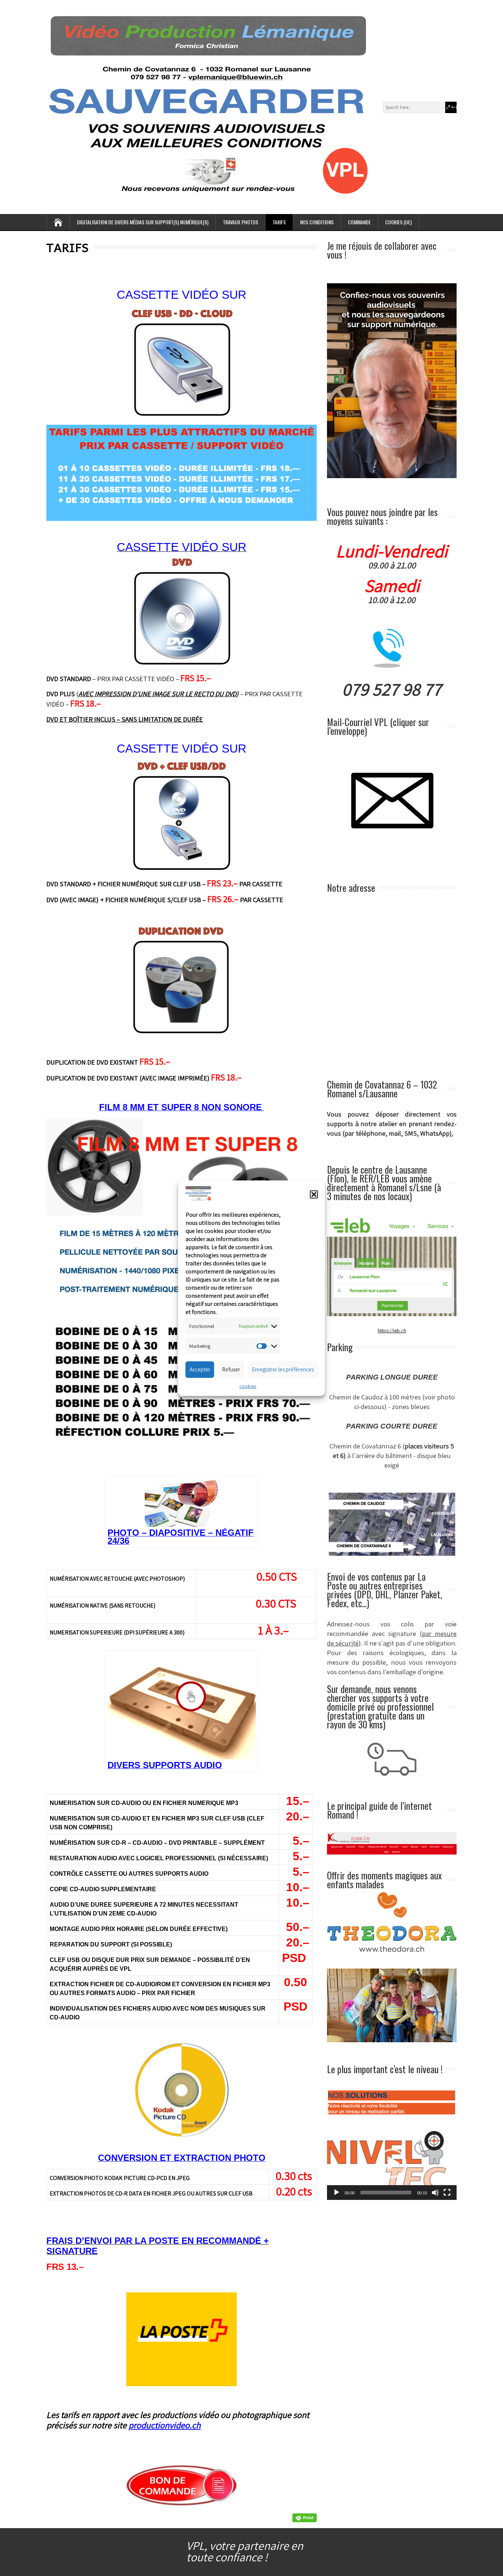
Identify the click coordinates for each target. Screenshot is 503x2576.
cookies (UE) (398, 222)
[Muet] (435, 2193)
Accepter (200, 1369)
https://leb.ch (392, 1331)
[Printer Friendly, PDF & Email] (305, 2518)
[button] (314, 1195)
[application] (392, 2163)
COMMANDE (359, 222)
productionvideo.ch (165, 2425)
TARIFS (279, 222)
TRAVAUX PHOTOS (240, 222)
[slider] (386, 2193)
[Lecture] (337, 2193)
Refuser (231, 1369)
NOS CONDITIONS (317, 222)
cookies (248, 1386)
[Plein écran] (447, 2193)
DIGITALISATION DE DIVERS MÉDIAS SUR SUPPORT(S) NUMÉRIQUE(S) (143, 222)
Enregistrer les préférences (283, 1369)
